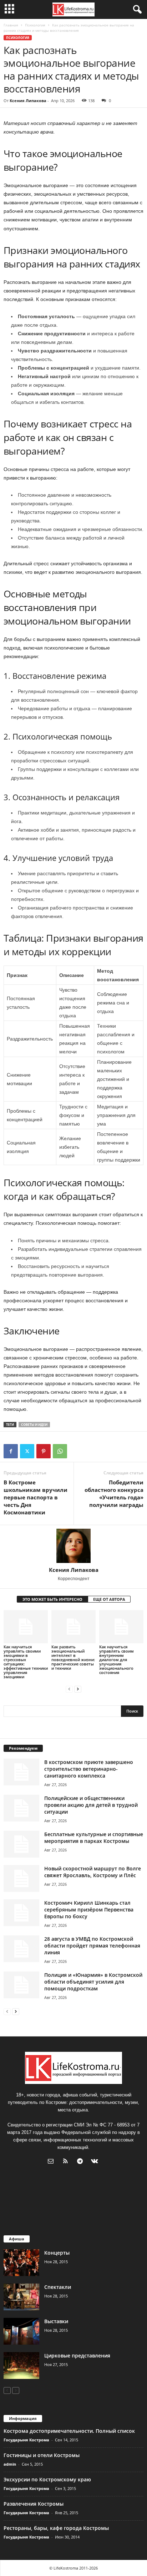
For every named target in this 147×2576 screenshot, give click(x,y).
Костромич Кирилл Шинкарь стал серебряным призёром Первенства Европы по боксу (89, 1910)
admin (10, 2464)
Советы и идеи (34, 1425)
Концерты (57, 2253)
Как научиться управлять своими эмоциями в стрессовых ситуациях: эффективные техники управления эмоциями (26, 1662)
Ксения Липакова (28, 101)
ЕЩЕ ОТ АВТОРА (109, 1599)
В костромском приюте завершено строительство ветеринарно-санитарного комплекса (89, 1769)
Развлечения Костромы (34, 2504)
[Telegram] (82, 2162)
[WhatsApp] (60, 1451)
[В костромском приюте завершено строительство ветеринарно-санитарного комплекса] (21, 1772)
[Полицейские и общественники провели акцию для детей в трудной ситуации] (21, 1808)
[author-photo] (73, 1546)
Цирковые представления (77, 2356)
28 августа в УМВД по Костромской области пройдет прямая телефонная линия (92, 1946)
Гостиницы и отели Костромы (42, 2455)
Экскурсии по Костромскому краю (47, 2479)
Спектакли (58, 2287)
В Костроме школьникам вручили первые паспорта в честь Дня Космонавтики (36, 1497)
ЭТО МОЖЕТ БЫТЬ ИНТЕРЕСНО (52, 1599)
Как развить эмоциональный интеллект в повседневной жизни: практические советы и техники (73, 1657)
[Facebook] (11, 1451)
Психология (35, 25)
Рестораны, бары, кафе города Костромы (56, 2528)
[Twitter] (27, 1451)
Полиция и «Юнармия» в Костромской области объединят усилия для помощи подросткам (93, 1982)
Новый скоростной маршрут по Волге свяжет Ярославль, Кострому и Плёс (93, 1872)
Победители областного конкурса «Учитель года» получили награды (114, 1494)
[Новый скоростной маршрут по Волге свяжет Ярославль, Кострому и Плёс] (21, 1878)
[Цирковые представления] (21, 2365)
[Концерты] (21, 2263)
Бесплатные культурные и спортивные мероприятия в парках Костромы (94, 1838)
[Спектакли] (21, 2297)
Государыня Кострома (26, 2440)
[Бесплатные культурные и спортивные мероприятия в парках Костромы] (21, 1844)
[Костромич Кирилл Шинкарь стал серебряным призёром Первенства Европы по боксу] (21, 1913)
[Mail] (52, 2162)
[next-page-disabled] (16, 2390)
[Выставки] (21, 2331)
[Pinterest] (44, 1451)
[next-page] (78, 1689)
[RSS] (67, 2162)
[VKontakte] (95, 2162)
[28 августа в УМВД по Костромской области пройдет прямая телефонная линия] (21, 1949)
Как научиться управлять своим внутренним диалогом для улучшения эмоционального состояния (116, 1660)
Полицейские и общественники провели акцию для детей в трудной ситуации (91, 1805)
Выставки (56, 2321)
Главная (11, 25)
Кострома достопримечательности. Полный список (69, 2431)
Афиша (17, 2239)
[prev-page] (69, 1689)
